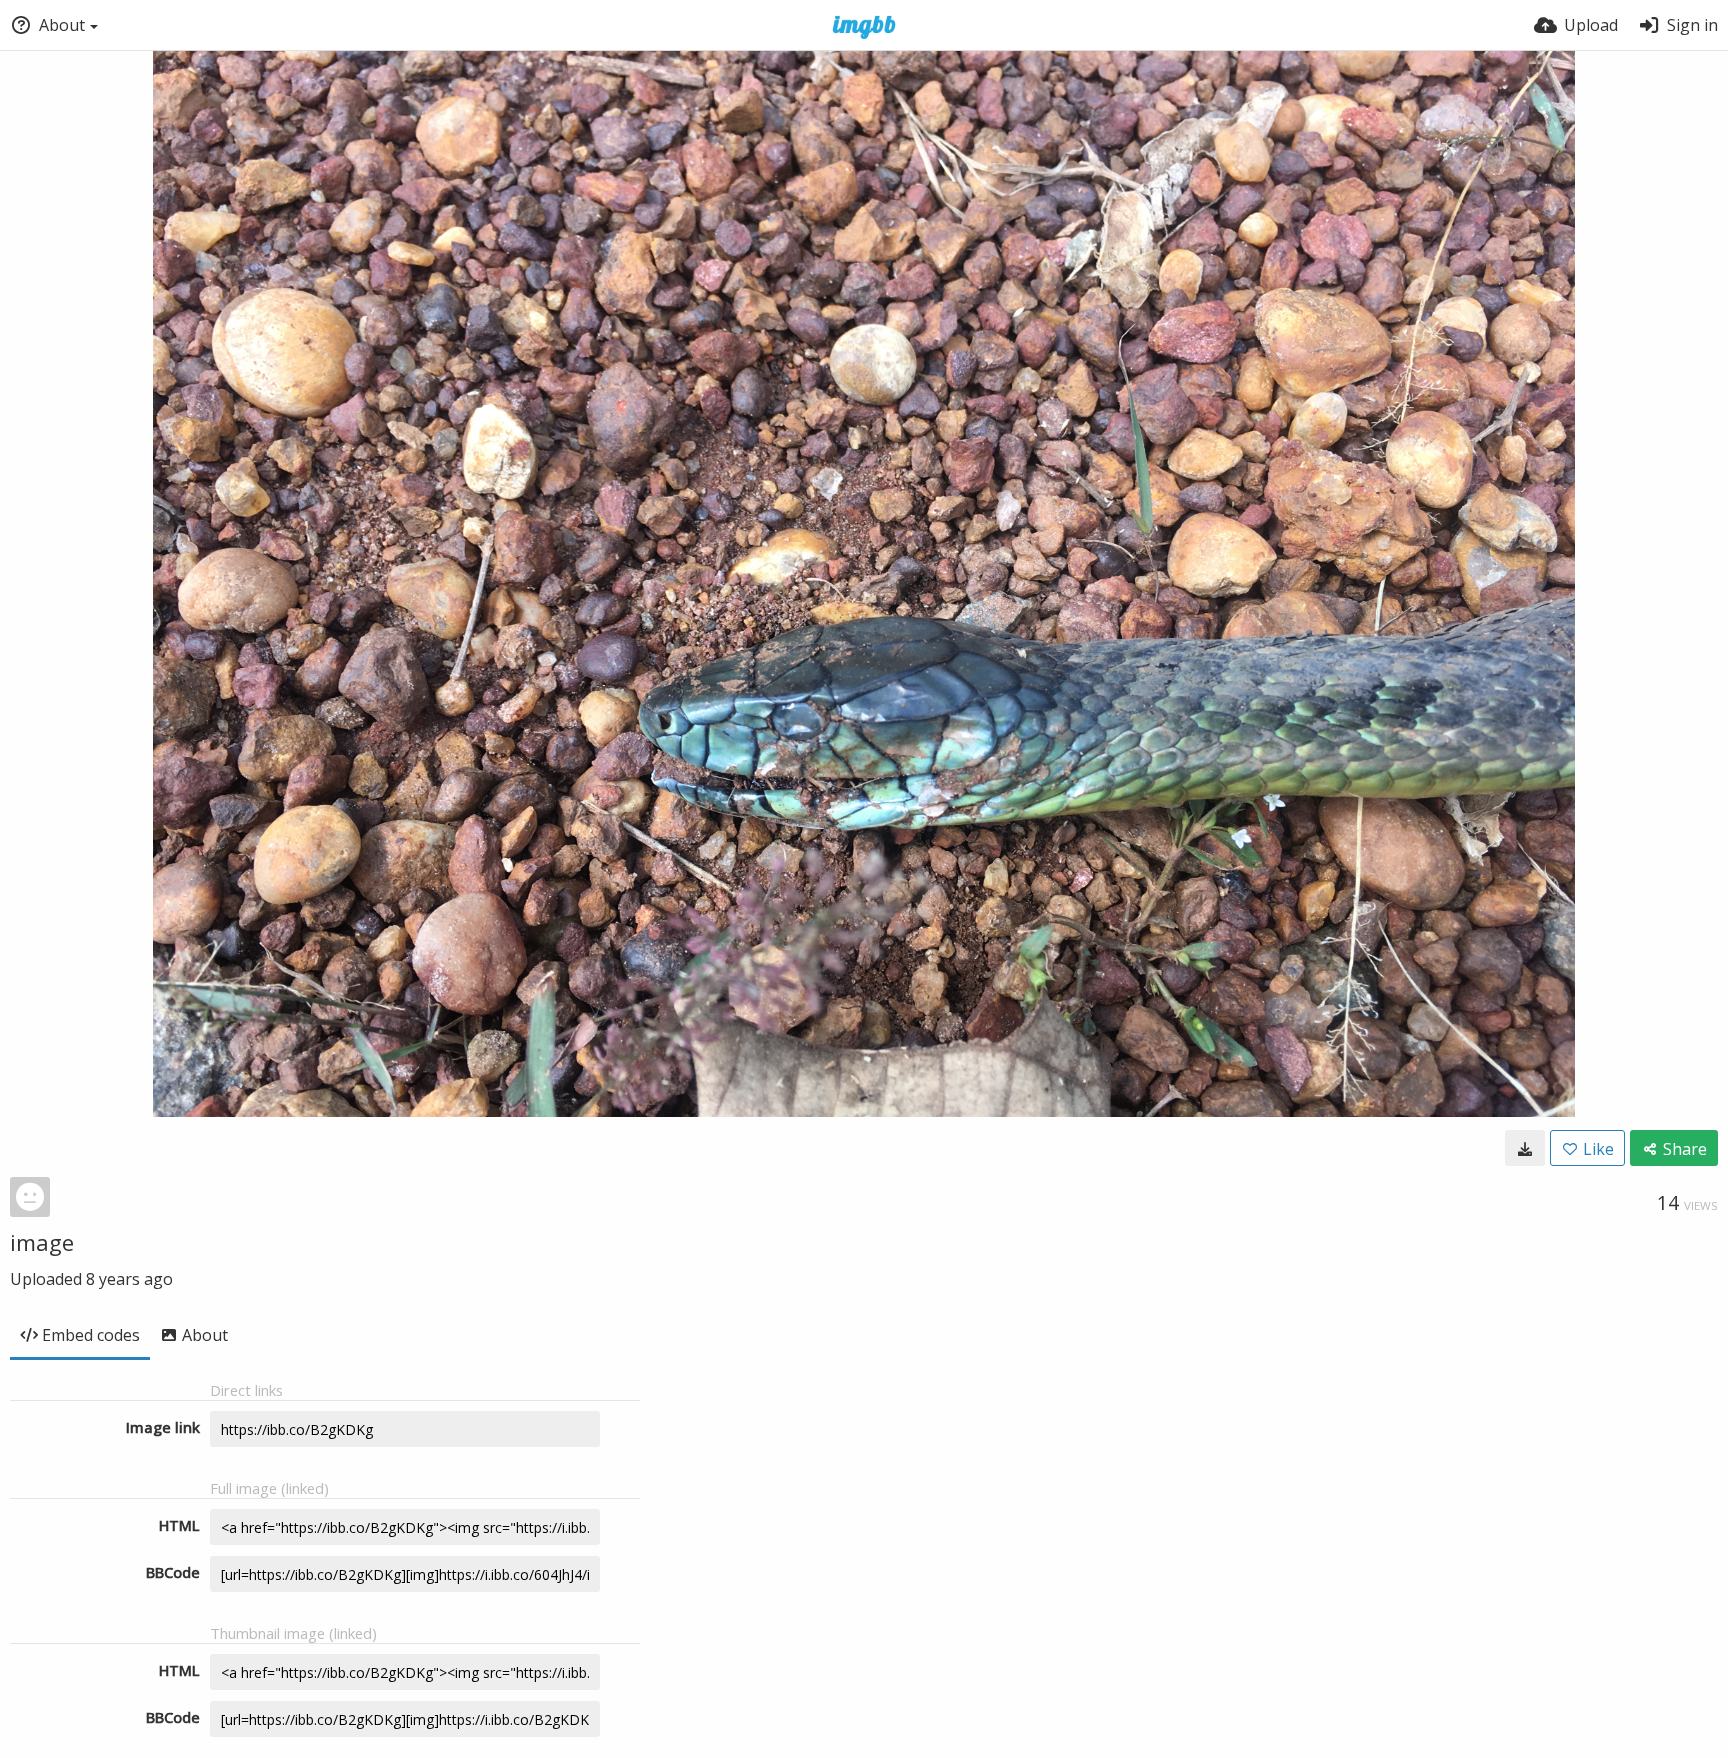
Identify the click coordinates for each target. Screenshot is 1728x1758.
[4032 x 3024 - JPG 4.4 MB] (1525, 1148)
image (42, 1242)
